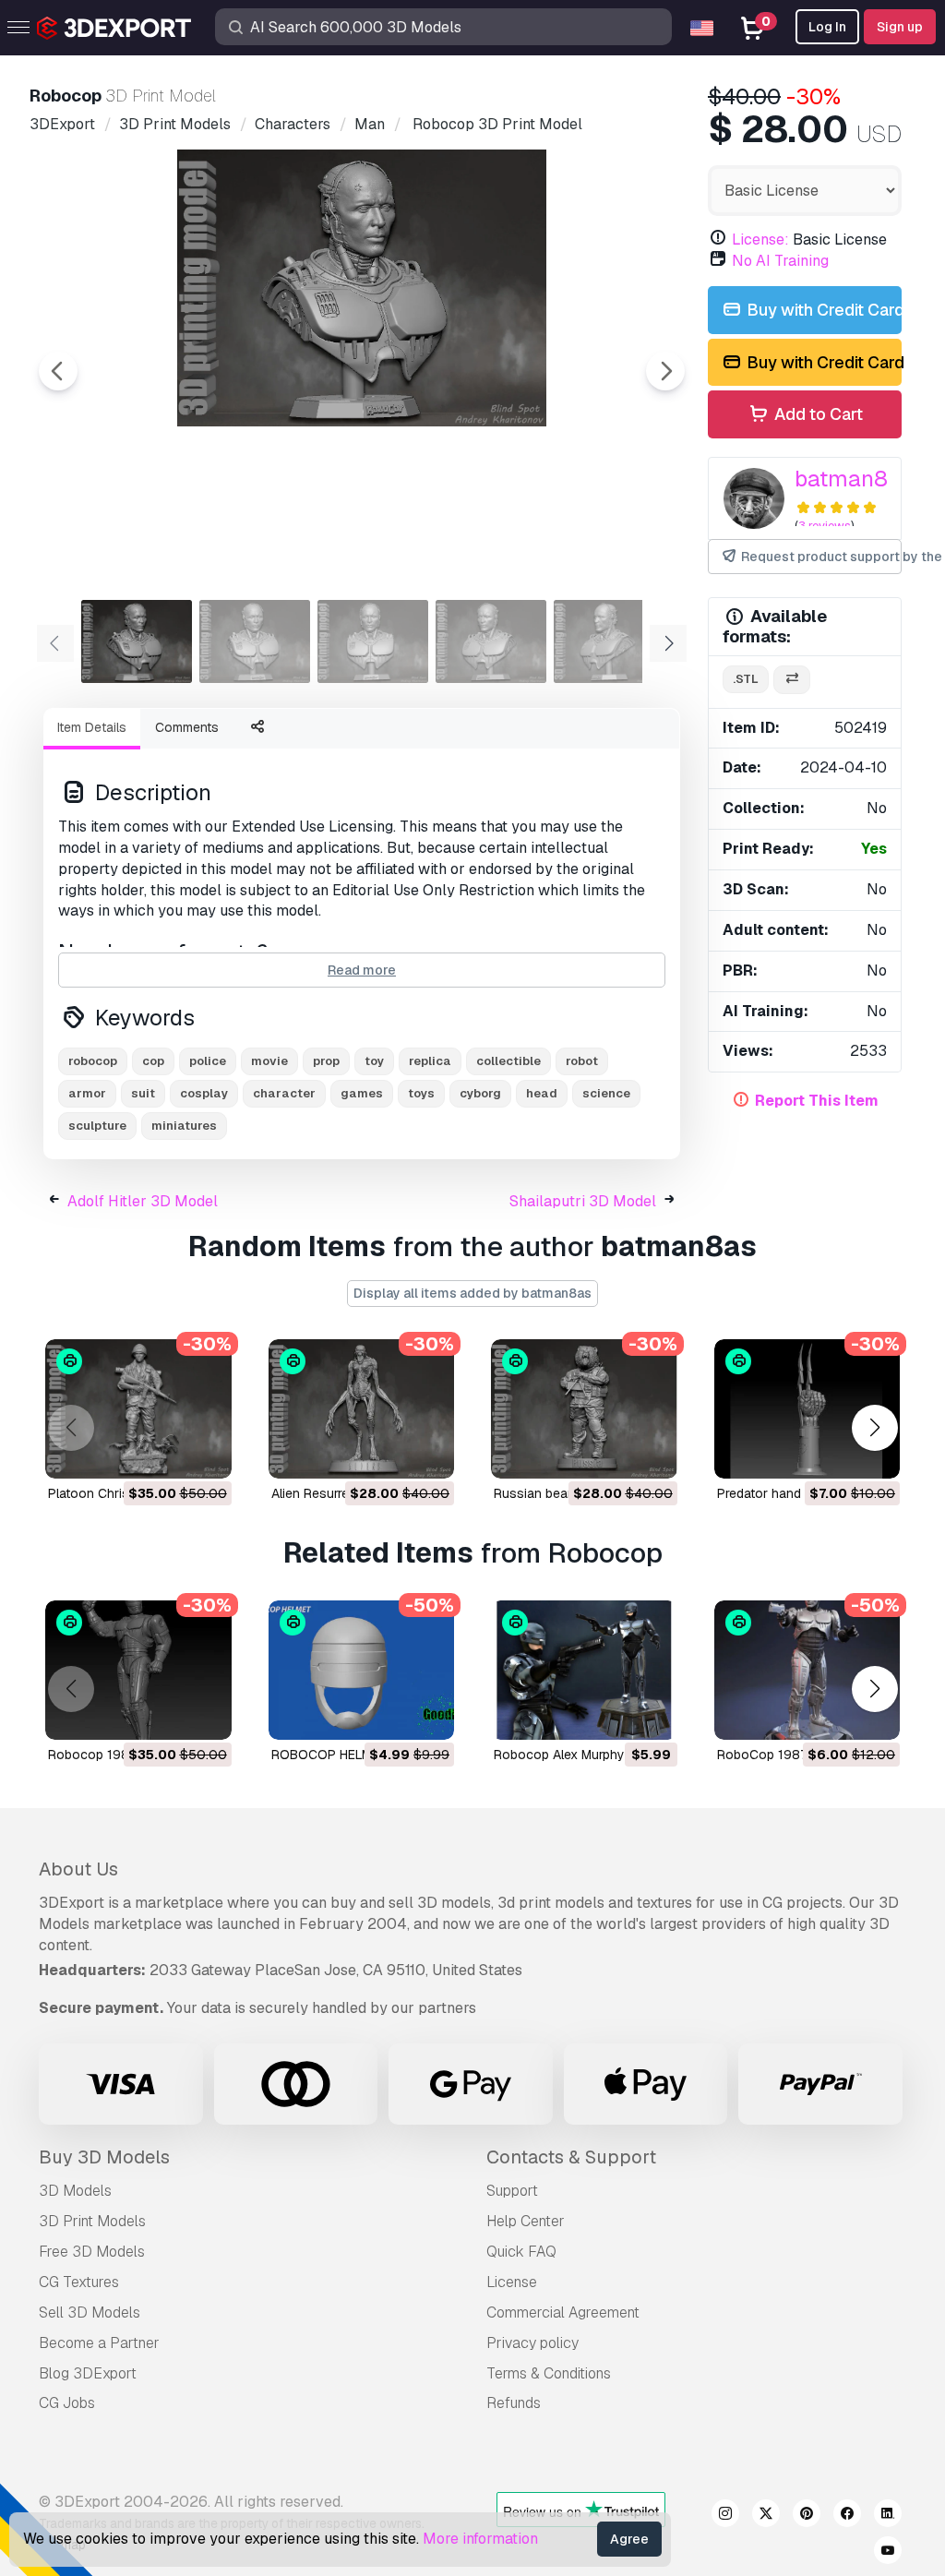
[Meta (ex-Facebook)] (847, 2516)
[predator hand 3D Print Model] (807, 1409)
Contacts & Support (571, 2157)
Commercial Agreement (563, 2312)
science (606, 1093)
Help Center (526, 2221)
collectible (508, 1061)
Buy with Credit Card (822, 310)
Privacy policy (532, 2343)
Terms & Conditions (549, 2373)
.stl (746, 679)
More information (480, 2539)
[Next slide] (665, 371)
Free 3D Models (92, 2252)
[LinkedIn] (888, 2516)
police (208, 1061)
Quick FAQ (521, 2252)
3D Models (75, 2191)
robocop (93, 1061)
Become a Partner (99, 2343)
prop (326, 1061)
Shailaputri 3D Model (583, 1201)
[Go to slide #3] (373, 641)
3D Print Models (92, 2221)
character (284, 1093)
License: (760, 240)
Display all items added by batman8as (472, 1293)
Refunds (514, 2403)
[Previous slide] (58, 371)
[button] (874, 1427)
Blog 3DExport (88, 2373)
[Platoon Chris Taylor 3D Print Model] (138, 1409)
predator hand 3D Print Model (804, 1493)
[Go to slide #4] (491, 641)
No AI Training (780, 261)
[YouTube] (888, 2553)
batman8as (854, 479)
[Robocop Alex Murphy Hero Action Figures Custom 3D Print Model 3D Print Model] (584, 1670)
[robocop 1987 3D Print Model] (138, 1670)
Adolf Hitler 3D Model (143, 1201)
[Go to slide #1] (137, 641)
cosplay (204, 1093)
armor (87, 1093)
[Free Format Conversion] (792, 680)
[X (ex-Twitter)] (766, 2516)
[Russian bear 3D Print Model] (584, 1409)
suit (143, 1093)
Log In (827, 27)
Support (512, 2191)
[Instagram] (725, 2516)
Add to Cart (817, 414)
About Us (78, 1869)
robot (582, 1061)
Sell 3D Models (90, 2312)
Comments (187, 727)
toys (421, 1093)
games (362, 1093)
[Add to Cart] (167, 1453)
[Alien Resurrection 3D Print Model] (362, 1409)
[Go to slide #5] (609, 641)
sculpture (97, 1126)
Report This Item (817, 1101)
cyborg (480, 1093)
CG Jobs (67, 2403)
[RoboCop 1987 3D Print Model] (807, 1670)
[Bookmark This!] (205, 1453)
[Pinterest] (807, 2516)
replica (430, 1061)
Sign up (900, 27)
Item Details (92, 727)
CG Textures (79, 2282)
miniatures (184, 1126)
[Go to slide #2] (255, 641)
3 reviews (825, 526)
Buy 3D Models (104, 2157)
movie (269, 1061)
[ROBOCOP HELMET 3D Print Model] (362, 1670)
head (542, 1093)
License (512, 2282)
